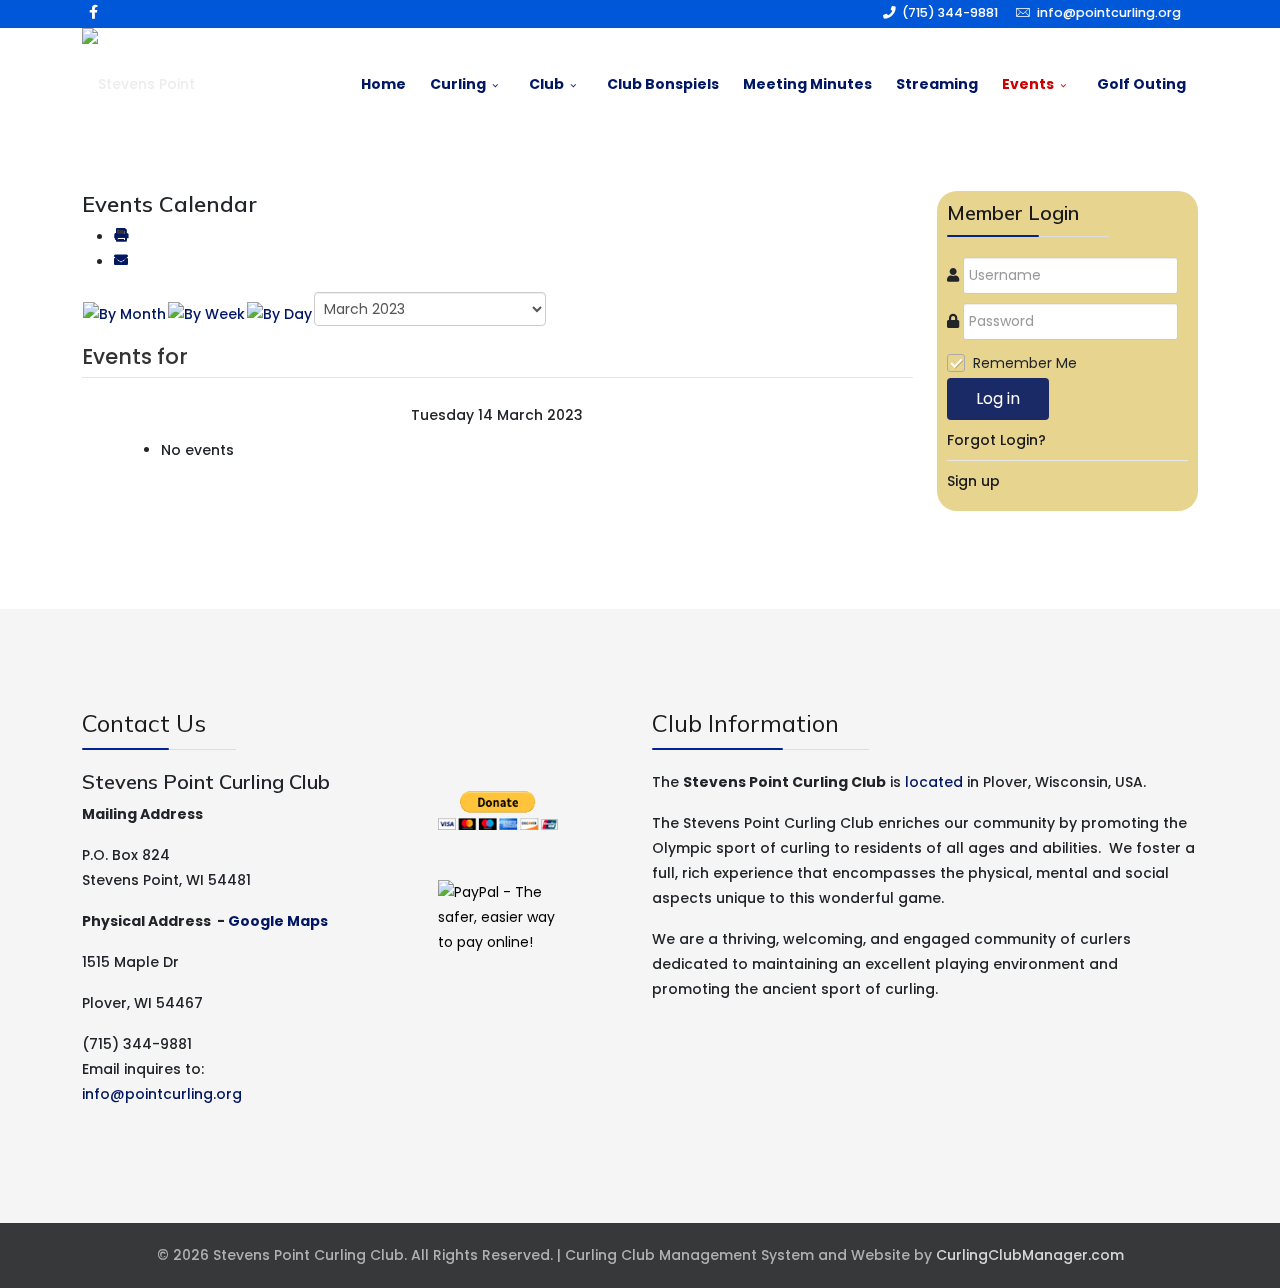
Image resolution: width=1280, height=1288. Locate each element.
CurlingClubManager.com (1030, 1255)
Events (1028, 84)
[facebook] (93, 12)
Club (546, 84)
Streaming (937, 84)
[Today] (279, 314)
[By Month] (124, 314)
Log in (998, 398)
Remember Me (1025, 363)
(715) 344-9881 (950, 12)
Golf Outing (1141, 84)
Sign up (973, 481)
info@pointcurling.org (1109, 12)
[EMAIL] (121, 262)
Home (383, 84)
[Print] (121, 237)
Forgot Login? (996, 440)
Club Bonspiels (663, 84)
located (934, 782)
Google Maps (278, 921)
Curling (458, 84)
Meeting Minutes (807, 84)
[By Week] (206, 314)
